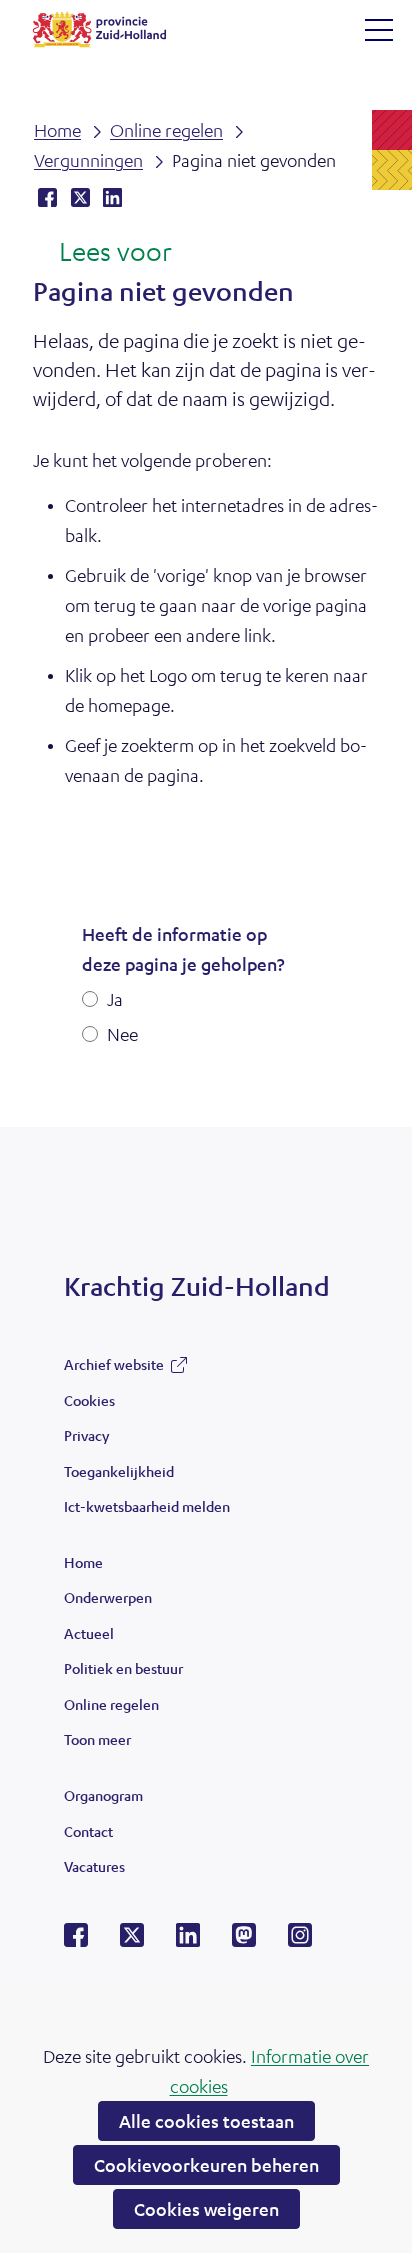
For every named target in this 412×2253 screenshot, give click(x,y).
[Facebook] (76, 1941)
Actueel (89, 1633)
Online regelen (111, 1704)
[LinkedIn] (188, 1941)
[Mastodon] (244, 1941)
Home (83, 1562)
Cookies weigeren (206, 2209)
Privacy (86, 1435)
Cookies (89, 1400)
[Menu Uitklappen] (379, 30)
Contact (88, 1831)
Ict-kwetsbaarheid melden (147, 1506)
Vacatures (94, 1866)
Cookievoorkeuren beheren (206, 2165)
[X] (132, 1941)
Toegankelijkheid (119, 1471)
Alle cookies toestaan (206, 2121)
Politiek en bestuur (123, 1668)
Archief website (114, 1369)
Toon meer (97, 1744)
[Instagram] (300, 1941)
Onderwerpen (108, 1597)
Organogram (103, 1795)
